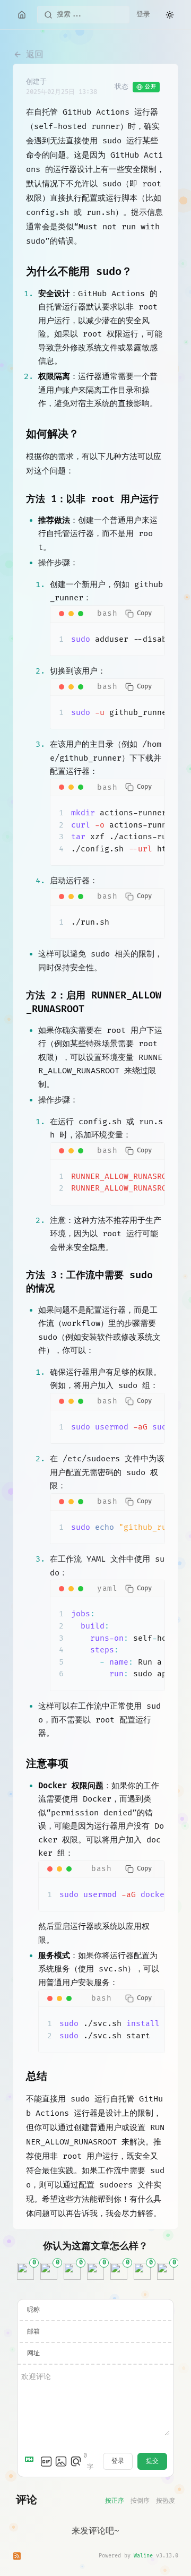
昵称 (33, 2310)
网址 (33, 2353)
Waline (143, 2556)
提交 (152, 2461)
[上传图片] (61, 2461)
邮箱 (33, 2332)
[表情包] (46, 2461)
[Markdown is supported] (31, 2461)
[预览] (76, 2461)
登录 (143, 14)
